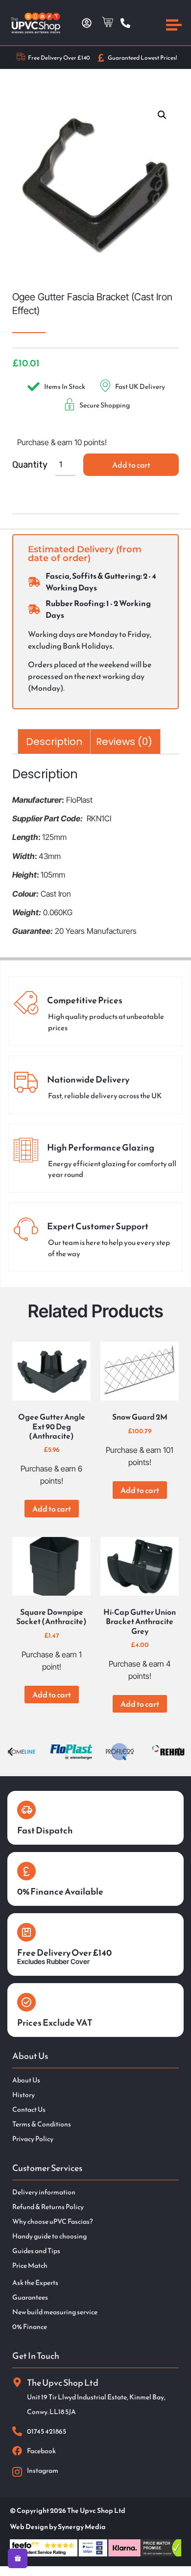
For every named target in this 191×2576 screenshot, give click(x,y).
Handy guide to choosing (49, 2237)
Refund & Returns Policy (48, 2207)
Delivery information (44, 2192)
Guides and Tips (36, 2251)
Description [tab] (54, 742)
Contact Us (29, 2110)
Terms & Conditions (42, 2124)
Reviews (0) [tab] (124, 742)
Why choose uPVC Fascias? (52, 2222)
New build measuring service (55, 2312)
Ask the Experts (35, 2283)
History (24, 2095)
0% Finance (30, 2327)
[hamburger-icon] (174, 26)
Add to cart (131, 465)
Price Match (30, 2266)
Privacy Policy (33, 2139)
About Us (26, 2080)
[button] (162, 115)
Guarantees (30, 2298)
